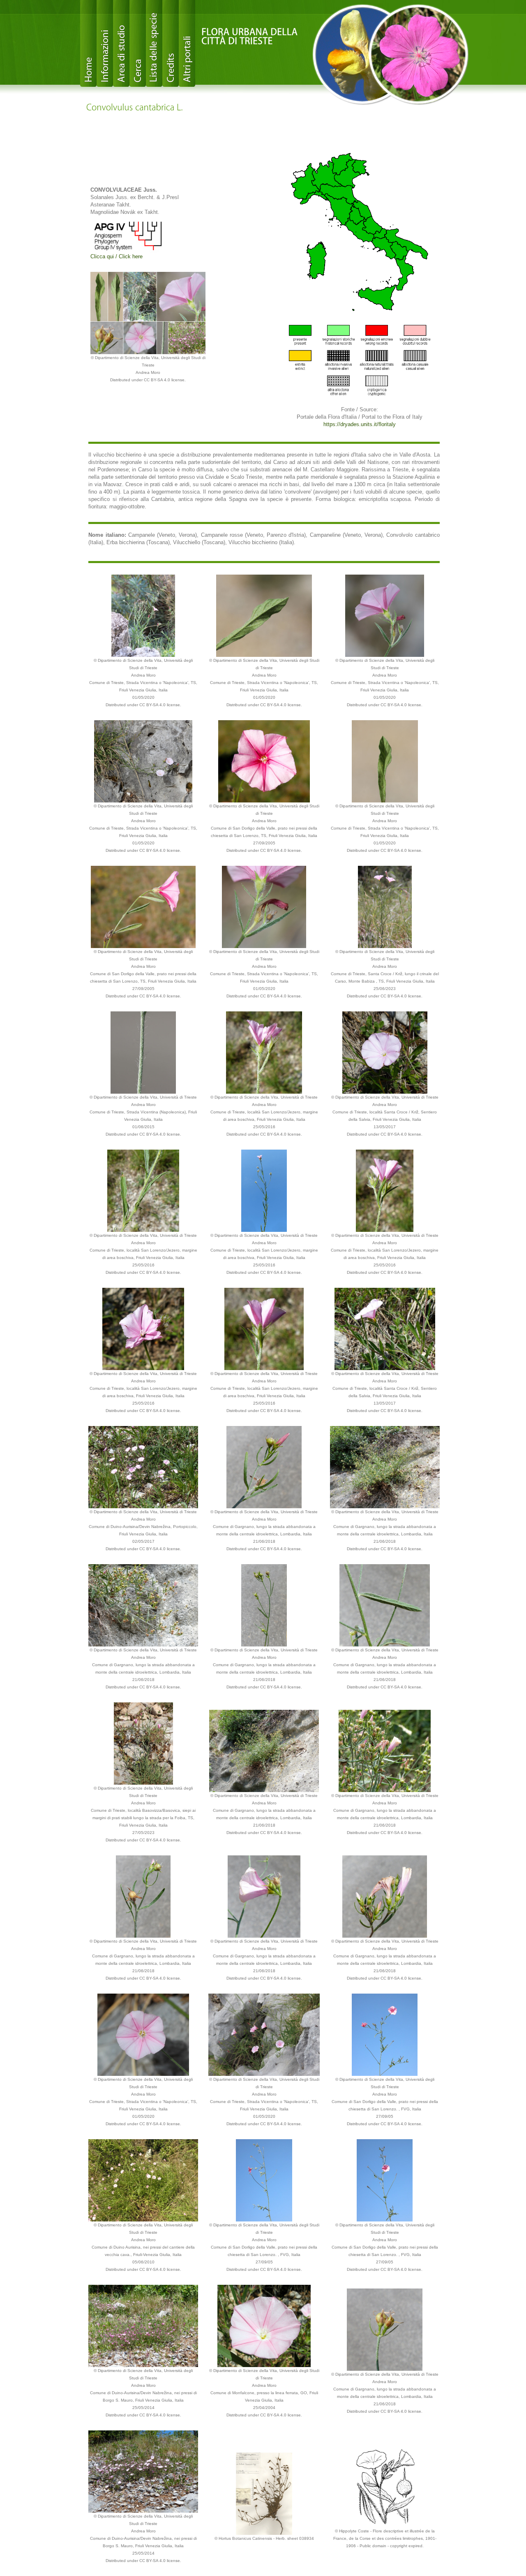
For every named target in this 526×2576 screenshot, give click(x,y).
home (88, 43)
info (105, 43)
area (121, 43)
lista (154, 43)
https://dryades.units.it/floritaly (360, 424)
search (138, 43)
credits (171, 43)
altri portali (187, 43)
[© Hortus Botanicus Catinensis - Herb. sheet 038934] (264, 2493)
